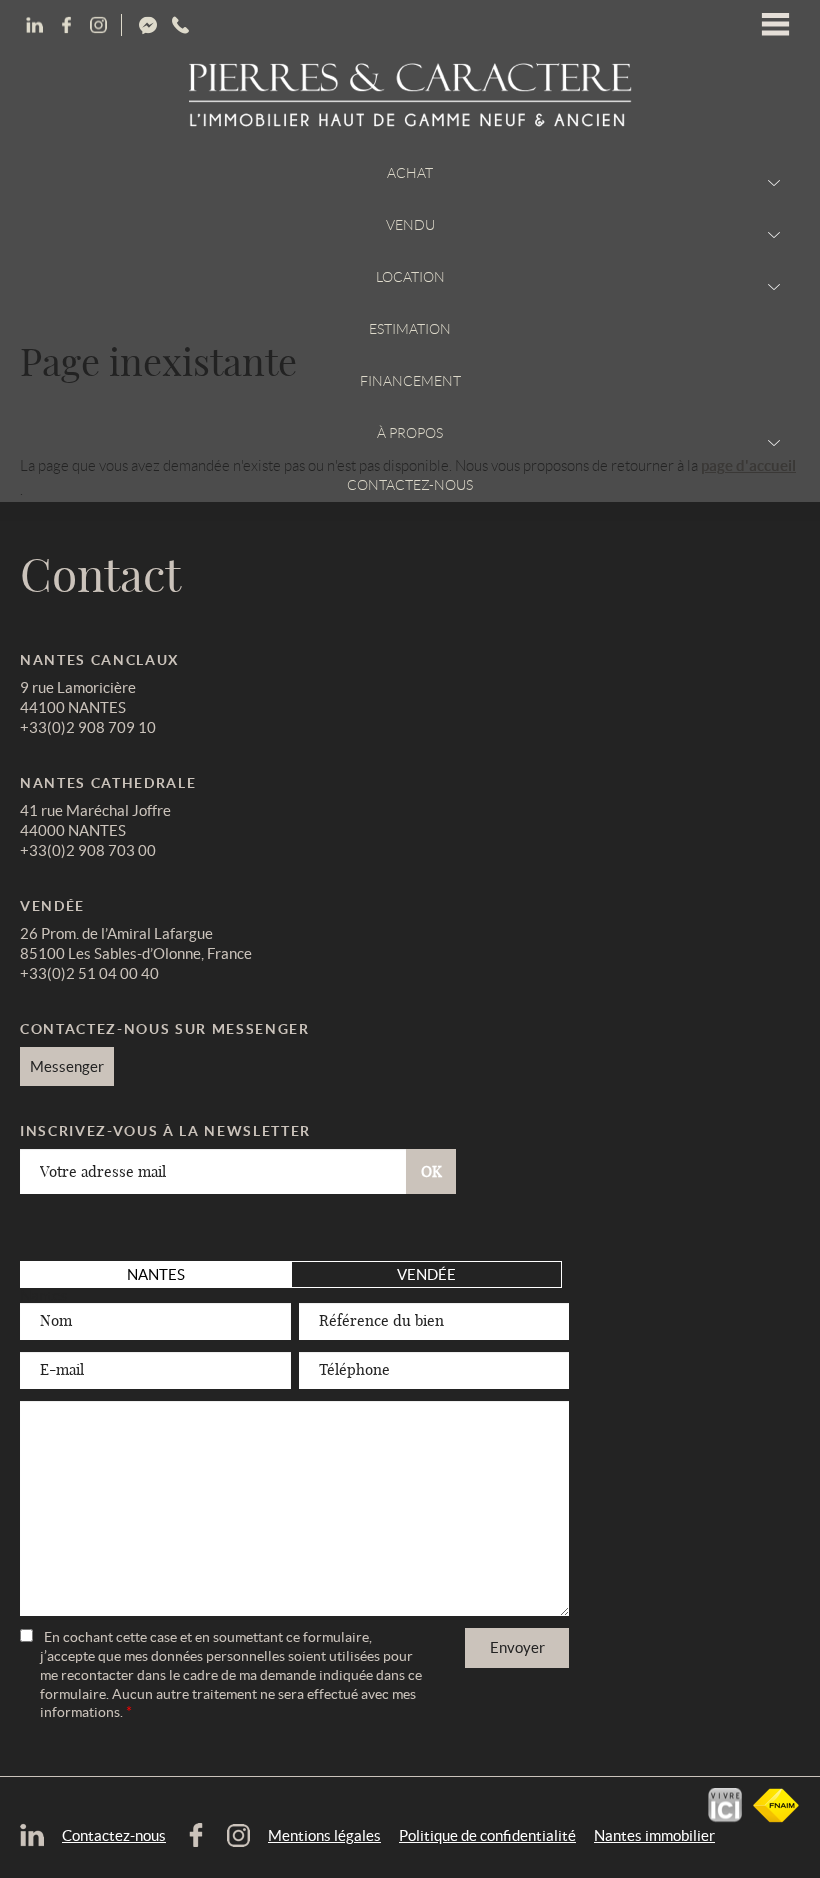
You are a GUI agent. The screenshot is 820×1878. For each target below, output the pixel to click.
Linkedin (66, 25)
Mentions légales (324, 1835)
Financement (410, 381)
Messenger (222, 25)
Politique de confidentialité (487, 1835)
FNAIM (776, 1805)
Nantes (156, 1274)
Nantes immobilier (654, 1835)
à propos (410, 433)
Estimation (410, 329)
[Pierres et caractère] (410, 96)
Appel (243, 25)
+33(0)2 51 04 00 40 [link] (89, 973)
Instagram (180, 25)
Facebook (98, 25)
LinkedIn (34, 25)
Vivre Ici (725, 1805)
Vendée (426, 1274)
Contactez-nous (410, 485)
